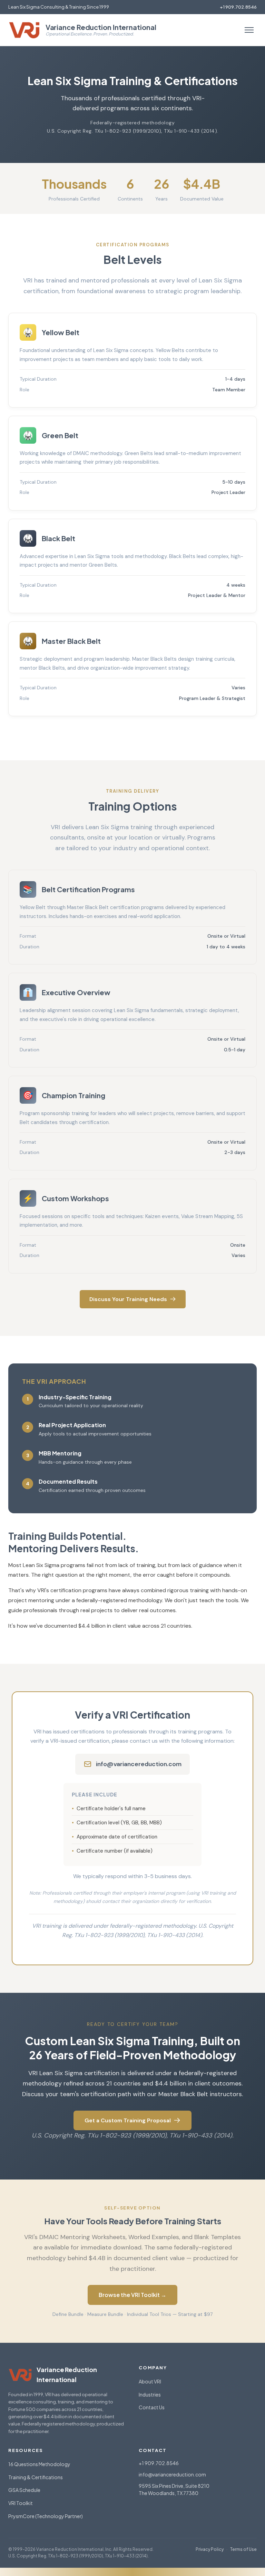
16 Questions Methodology (39, 2464)
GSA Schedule (24, 2490)
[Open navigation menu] (249, 30)
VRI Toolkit (21, 2503)
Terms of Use (243, 2549)
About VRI (150, 2381)
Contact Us (152, 2407)
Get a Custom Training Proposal (128, 2120)
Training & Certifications (36, 2477)
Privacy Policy (210, 2549)
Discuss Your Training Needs (128, 1299)
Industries (150, 2394)
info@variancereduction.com (139, 1764)
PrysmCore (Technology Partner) (46, 2516)
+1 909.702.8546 (238, 7)
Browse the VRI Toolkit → (132, 2295)
